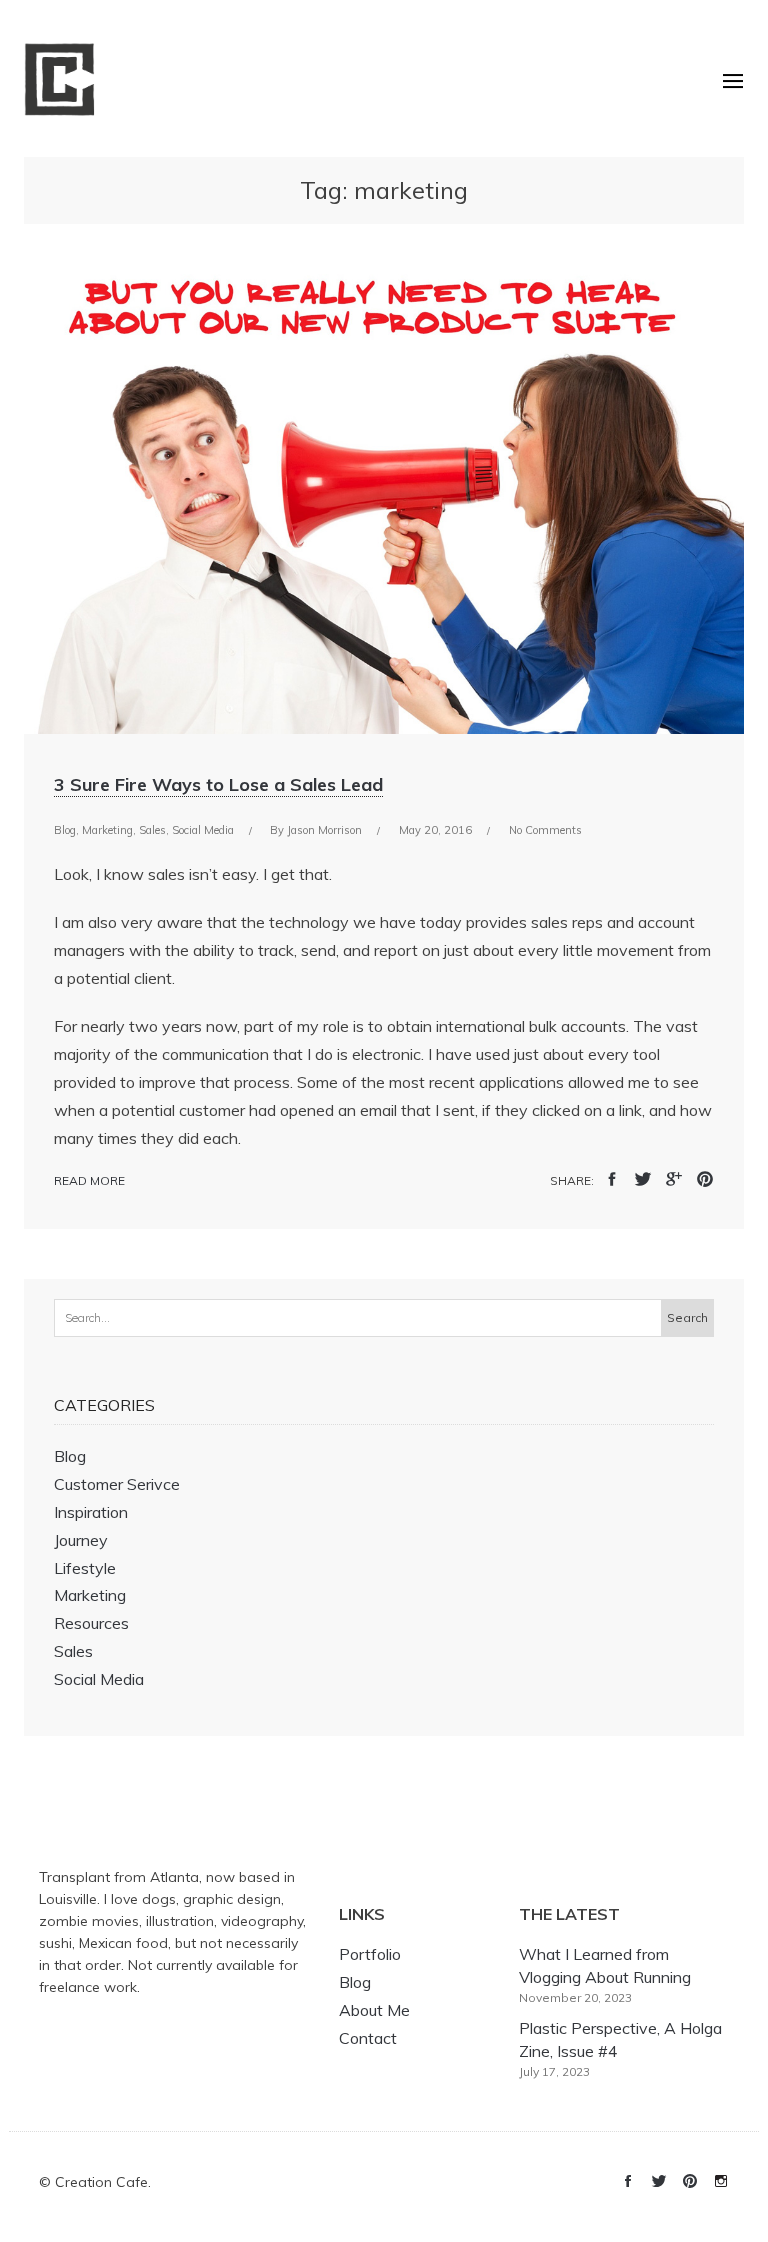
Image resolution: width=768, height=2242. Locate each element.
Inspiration (91, 1512)
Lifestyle (85, 1568)
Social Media (203, 830)
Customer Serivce (117, 1484)
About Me (374, 2010)
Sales (152, 830)
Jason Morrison (324, 830)
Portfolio (370, 1954)
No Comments (545, 830)
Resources (91, 1623)
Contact (368, 2038)
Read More (89, 1180)
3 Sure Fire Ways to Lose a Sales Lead (218, 784)
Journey (81, 1540)
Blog (65, 830)
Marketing (107, 830)
